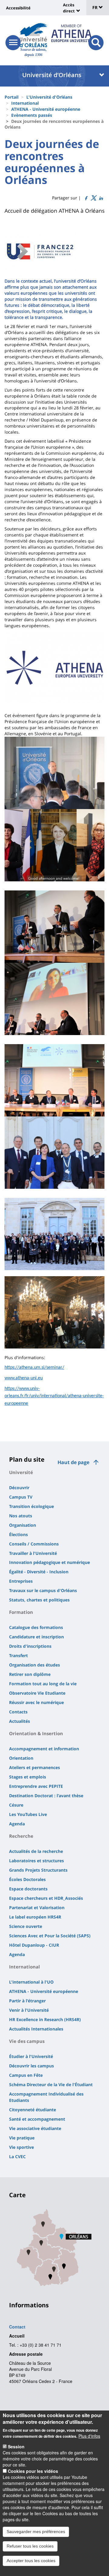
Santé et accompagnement (37, 2119)
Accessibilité (18, 8)
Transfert (18, 1655)
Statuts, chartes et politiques (39, 1600)
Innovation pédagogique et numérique (50, 1562)
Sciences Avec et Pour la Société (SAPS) (50, 1936)
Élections (18, 1534)
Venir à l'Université (29, 2010)
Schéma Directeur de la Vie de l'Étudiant (51, 2084)
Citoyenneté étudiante (33, 2110)
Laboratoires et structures (36, 1861)
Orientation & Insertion (36, 1733)
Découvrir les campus (31, 2066)
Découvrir (19, 1488)
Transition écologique (31, 1506)
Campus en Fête (26, 2075)
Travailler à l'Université (33, 1553)
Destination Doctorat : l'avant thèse (46, 1796)
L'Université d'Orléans (49, 97)
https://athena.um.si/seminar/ (34, 1368)
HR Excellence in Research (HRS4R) (45, 2019)
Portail (12, 97)
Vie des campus (27, 2041)
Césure (16, 1805)
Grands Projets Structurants (38, 1870)
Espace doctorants (28, 1889)
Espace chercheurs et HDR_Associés (46, 1898)
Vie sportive (21, 2147)
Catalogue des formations (36, 1627)
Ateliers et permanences (35, 1767)
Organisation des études (35, 1665)
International (25, 103)
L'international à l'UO (31, 1982)
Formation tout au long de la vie (43, 1684)
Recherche (21, 1836)
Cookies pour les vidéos (33, 2471)
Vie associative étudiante (35, 2128)
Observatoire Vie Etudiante (37, 1693)
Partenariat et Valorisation (37, 1907)
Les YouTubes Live (28, 1814)
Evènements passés (32, 115)
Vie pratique (22, 2138)
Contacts (18, 1712)
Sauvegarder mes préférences (36, 2532)
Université (21, 1472)
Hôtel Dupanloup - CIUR (34, 1945)
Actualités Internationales (36, 2029)
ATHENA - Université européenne (46, 109)
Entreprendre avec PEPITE (36, 1786)
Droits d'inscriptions (30, 1646)
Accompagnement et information (44, 1749)
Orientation (21, 1758)
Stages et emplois (28, 1777)
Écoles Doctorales (27, 1879)
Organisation (23, 1525)
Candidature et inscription (36, 1637)
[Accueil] (33, 35)
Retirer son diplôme (30, 1674)
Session (16, 2447)
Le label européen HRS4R (35, 1917)
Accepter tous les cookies (31, 2561)
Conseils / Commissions (34, 1544)
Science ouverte (26, 1926)
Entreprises (21, 1581)
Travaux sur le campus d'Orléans (43, 1590)
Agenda (17, 1824)
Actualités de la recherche (36, 1851)
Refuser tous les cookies (30, 2546)
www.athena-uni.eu (24, 1378)
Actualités (20, 1721)
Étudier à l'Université (31, 2056)
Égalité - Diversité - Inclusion (39, 1572)
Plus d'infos (89, 2436)
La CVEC (17, 2156)
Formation (21, 1612)
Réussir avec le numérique (36, 1702)
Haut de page (73, 1462)
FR (96, 7)
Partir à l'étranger (27, 2001)
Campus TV (21, 1497)
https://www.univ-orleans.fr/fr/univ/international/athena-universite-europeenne (54, 1396)
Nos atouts (21, 1516)
